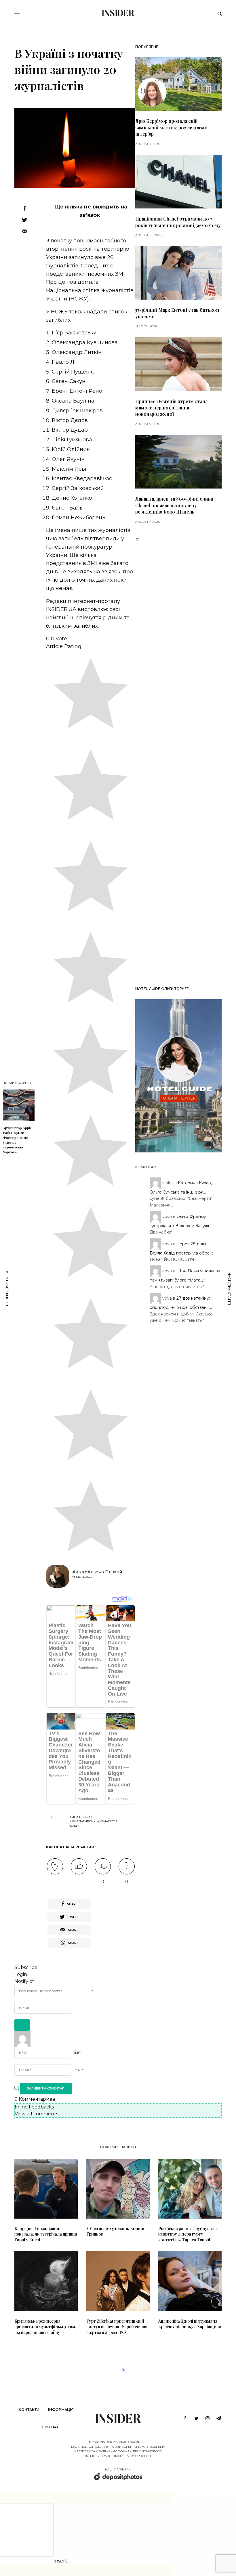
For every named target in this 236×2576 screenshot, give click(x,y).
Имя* (77, 2053)
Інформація (61, 2410)
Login (21, 1974)
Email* (78, 2070)
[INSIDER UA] (118, 13)
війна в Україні (81, 1817)
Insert (60, 2561)
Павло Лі (64, 362)
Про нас (51, 2427)
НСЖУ (73, 1826)
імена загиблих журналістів (93, 1822)
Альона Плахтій (105, 1572)
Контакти (29, 2410)
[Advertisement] (178, 762)
